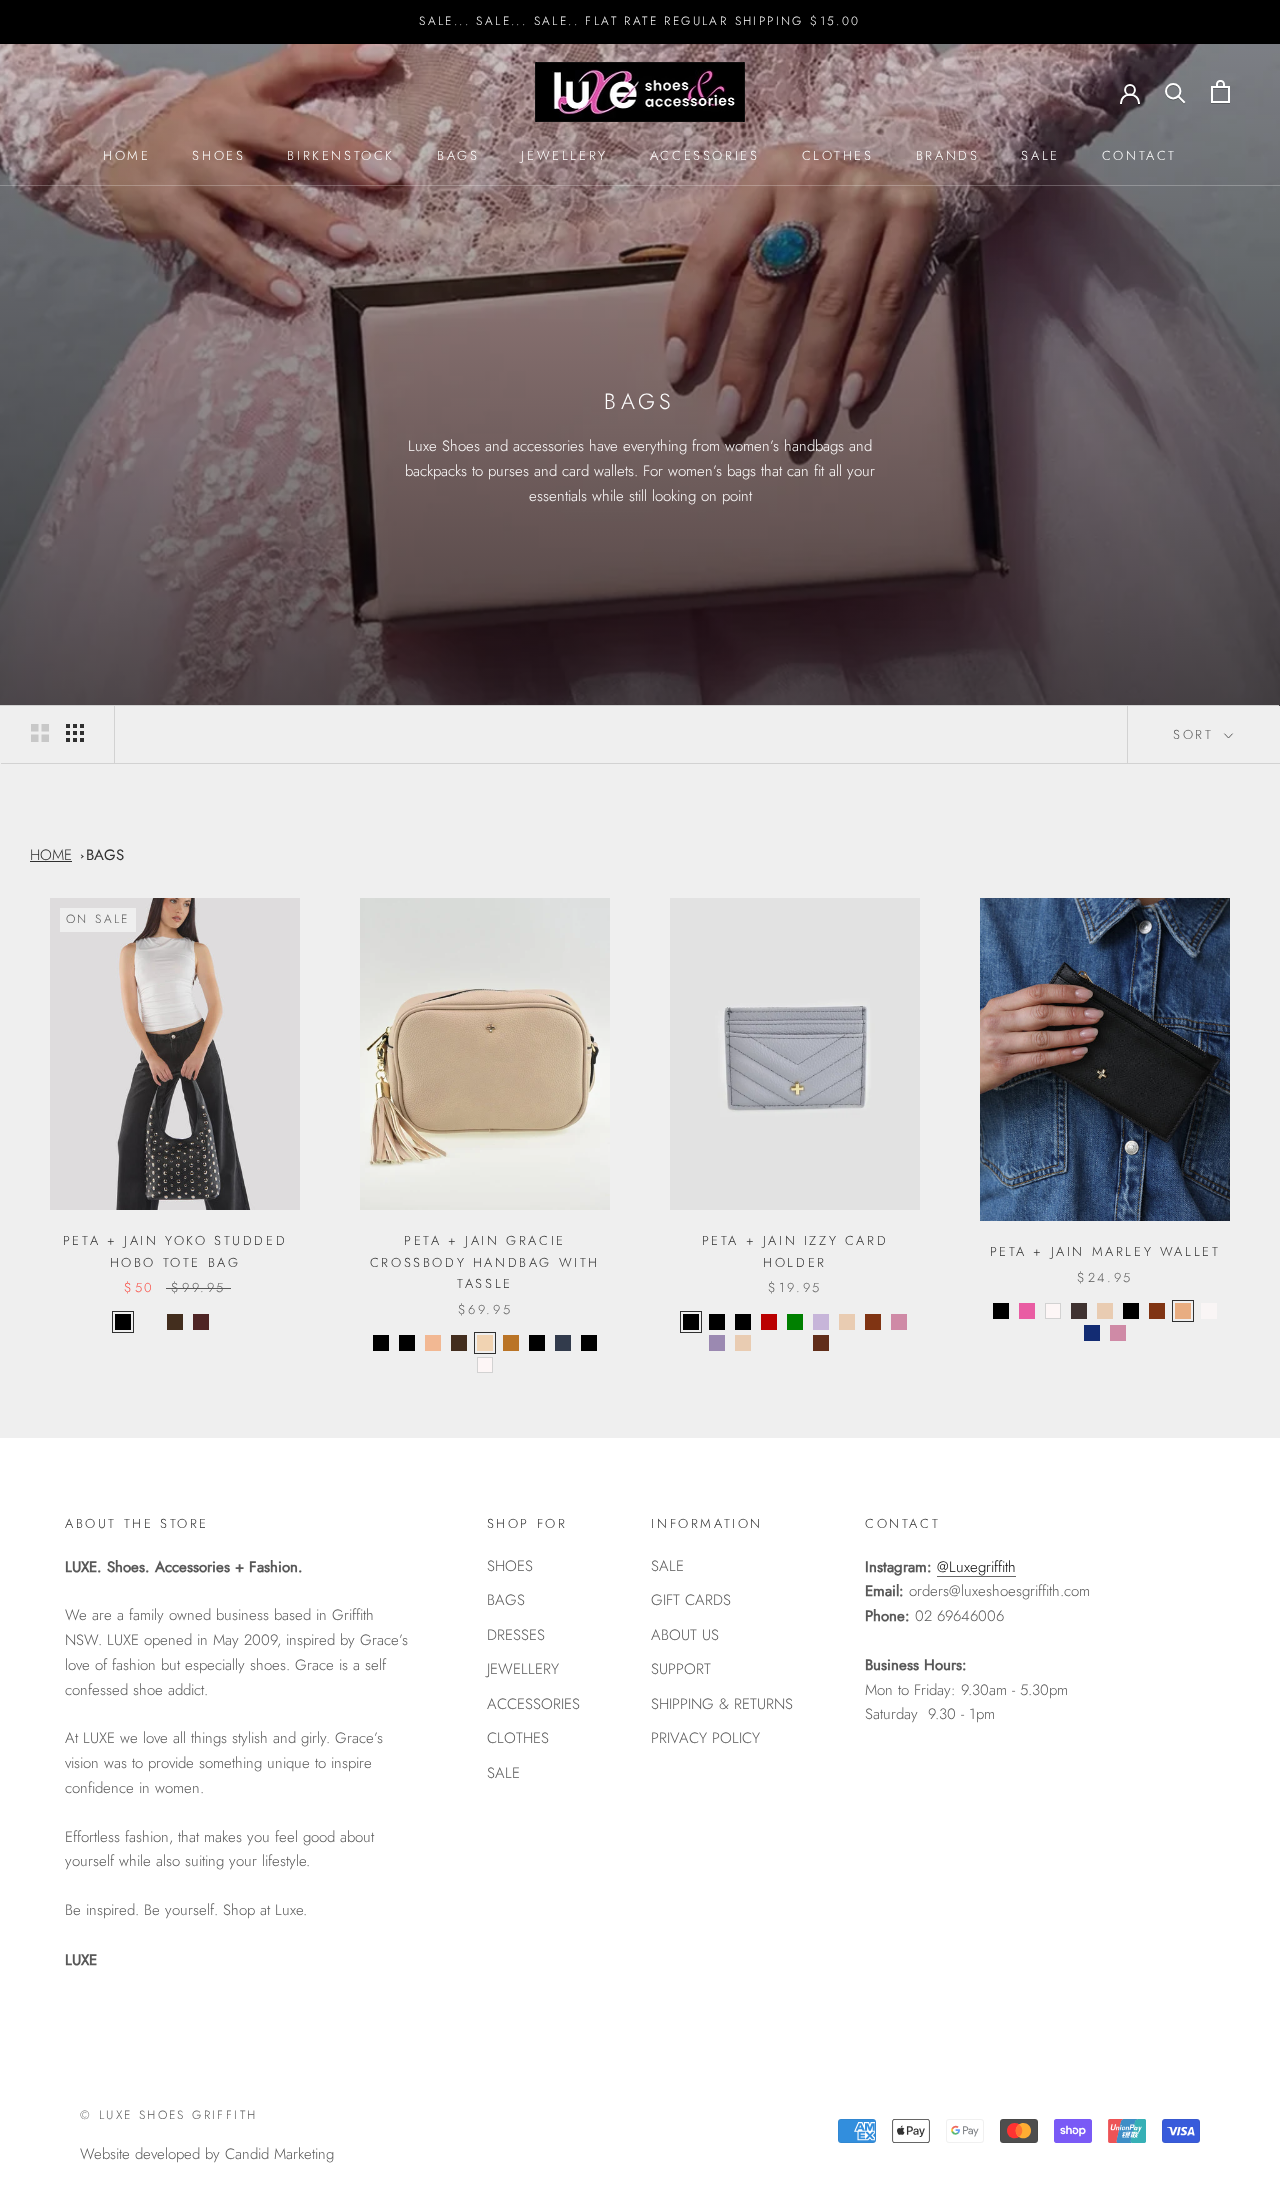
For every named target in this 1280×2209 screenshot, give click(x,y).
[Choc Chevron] (847, 1343)
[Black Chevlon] (537, 1343)
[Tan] (873, 1322)
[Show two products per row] (40, 733)
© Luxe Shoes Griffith (168, 2115)
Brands (948, 155)
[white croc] (1209, 1311)
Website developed (140, 2154)
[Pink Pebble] (769, 1343)
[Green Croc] (795, 1322)
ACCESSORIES (533, 1704)
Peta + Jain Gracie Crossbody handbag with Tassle (485, 1262)
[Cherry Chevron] (873, 1343)
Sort (1196, 734)
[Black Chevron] (743, 1322)
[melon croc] (1183, 1311)
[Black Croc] (407, 1343)
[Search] (1175, 91)
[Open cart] (1220, 91)
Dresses (516, 1635)
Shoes (218, 155)
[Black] (123, 1322)
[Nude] (485, 1343)
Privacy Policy (705, 1738)
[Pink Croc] (899, 1322)
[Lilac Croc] (717, 1343)
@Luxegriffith (976, 1567)
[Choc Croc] (1079, 1311)
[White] (485, 1365)
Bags (458, 155)
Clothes (838, 155)
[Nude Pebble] (743, 1343)
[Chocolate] (175, 1322)
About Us (685, 1635)
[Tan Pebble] (511, 1343)
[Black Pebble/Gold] (381, 1343)
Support (681, 1669)
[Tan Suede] (149, 1322)
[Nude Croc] (847, 1322)
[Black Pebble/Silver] (589, 1343)
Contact (1139, 155)
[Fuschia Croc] (1027, 1311)
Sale (1040, 155)
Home (126, 155)
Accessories (705, 155)
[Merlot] (201, 1322)
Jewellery (564, 155)
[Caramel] (433, 1343)
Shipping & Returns (722, 1704)
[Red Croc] (769, 1322)
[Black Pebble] (1001, 1311)
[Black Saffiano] (717, 1322)
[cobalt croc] (1092, 1333)
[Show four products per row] (75, 733)
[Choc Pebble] (821, 1343)
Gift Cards (691, 1600)
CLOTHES (518, 1738)
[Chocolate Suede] (227, 1322)
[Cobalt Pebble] (795, 1343)
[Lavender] (821, 1322)
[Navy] (563, 1343)
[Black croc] (691, 1322)
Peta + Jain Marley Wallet (1105, 1251)
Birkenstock (341, 155)
